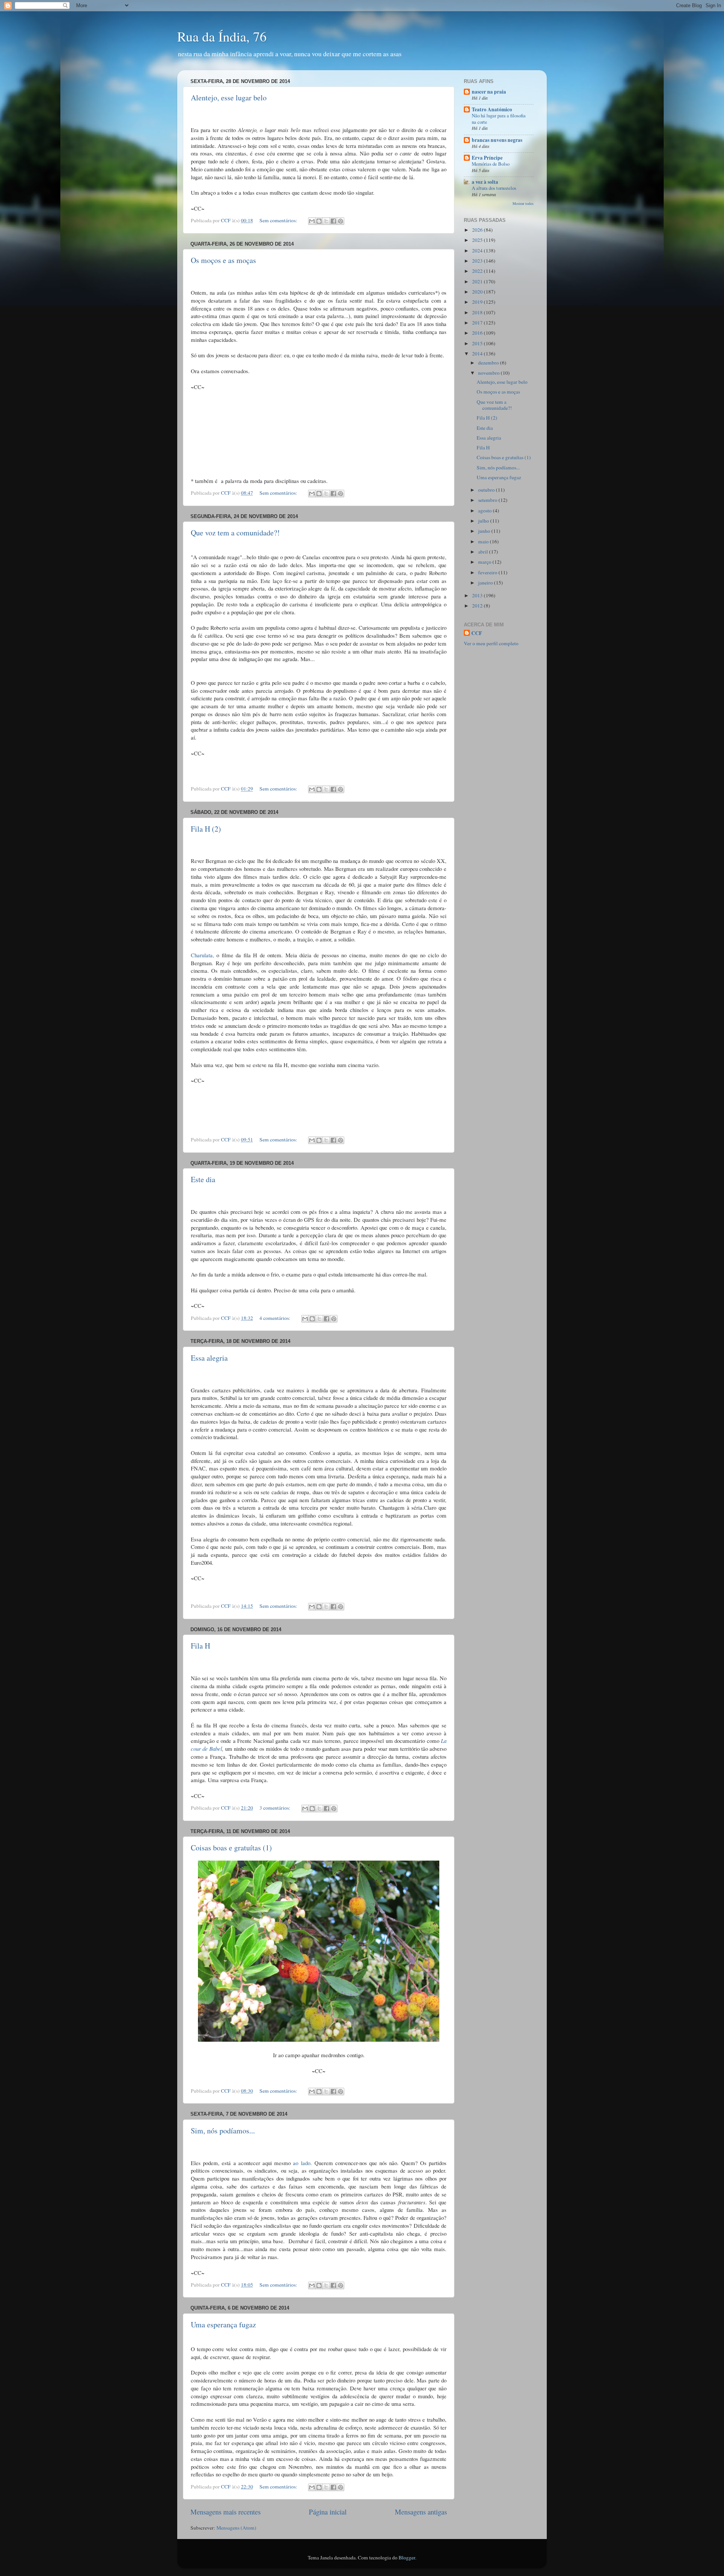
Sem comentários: (279, 220)
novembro (489, 373)
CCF (477, 633)
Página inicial (328, 2512)
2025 (478, 240)
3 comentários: (275, 1808)
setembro (488, 500)
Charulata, (202, 955)
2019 (478, 302)
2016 (478, 333)
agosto (485, 511)
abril (484, 552)
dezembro (489, 363)
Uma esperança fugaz (223, 2325)
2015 (478, 343)
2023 (478, 261)
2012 (478, 606)
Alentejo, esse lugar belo (229, 98)
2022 (478, 271)
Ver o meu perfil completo (491, 643)
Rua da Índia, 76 (222, 36)
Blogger (407, 2558)
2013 (478, 595)
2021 (478, 281)
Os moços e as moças (223, 260)
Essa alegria (209, 1358)
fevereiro (488, 572)
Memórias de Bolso (491, 164)
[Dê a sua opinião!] (319, 221)
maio (484, 541)
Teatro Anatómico (492, 109)
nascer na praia (489, 92)
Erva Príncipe (487, 158)
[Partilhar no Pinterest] (341, 221)
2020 (478, 292)
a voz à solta (485, 182)
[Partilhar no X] (326, 221)
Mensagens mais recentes (225, 2512)
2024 (478, 251)
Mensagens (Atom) (236, 2528)
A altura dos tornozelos (494, 188)
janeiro (486, 583)
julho (484, 521)
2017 (478, 323)
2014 (478, 354)
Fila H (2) (206, 829)
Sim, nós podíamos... (223, 2131)
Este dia (203, 1179)
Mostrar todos (523, 203)
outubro (487, 490)
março (485, 562)
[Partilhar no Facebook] (333, 221)
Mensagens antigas (421, 2512)
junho (485, 531)
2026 (478, 230)
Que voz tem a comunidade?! (235, 533)
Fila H (200, 1646)
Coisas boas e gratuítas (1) (231, 1848)
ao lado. (302, 2163)
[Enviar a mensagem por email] (312, 221)
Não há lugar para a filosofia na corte (499, 119)
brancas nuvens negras (497, 140)
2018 (478, 312)
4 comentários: (275, 1318)
